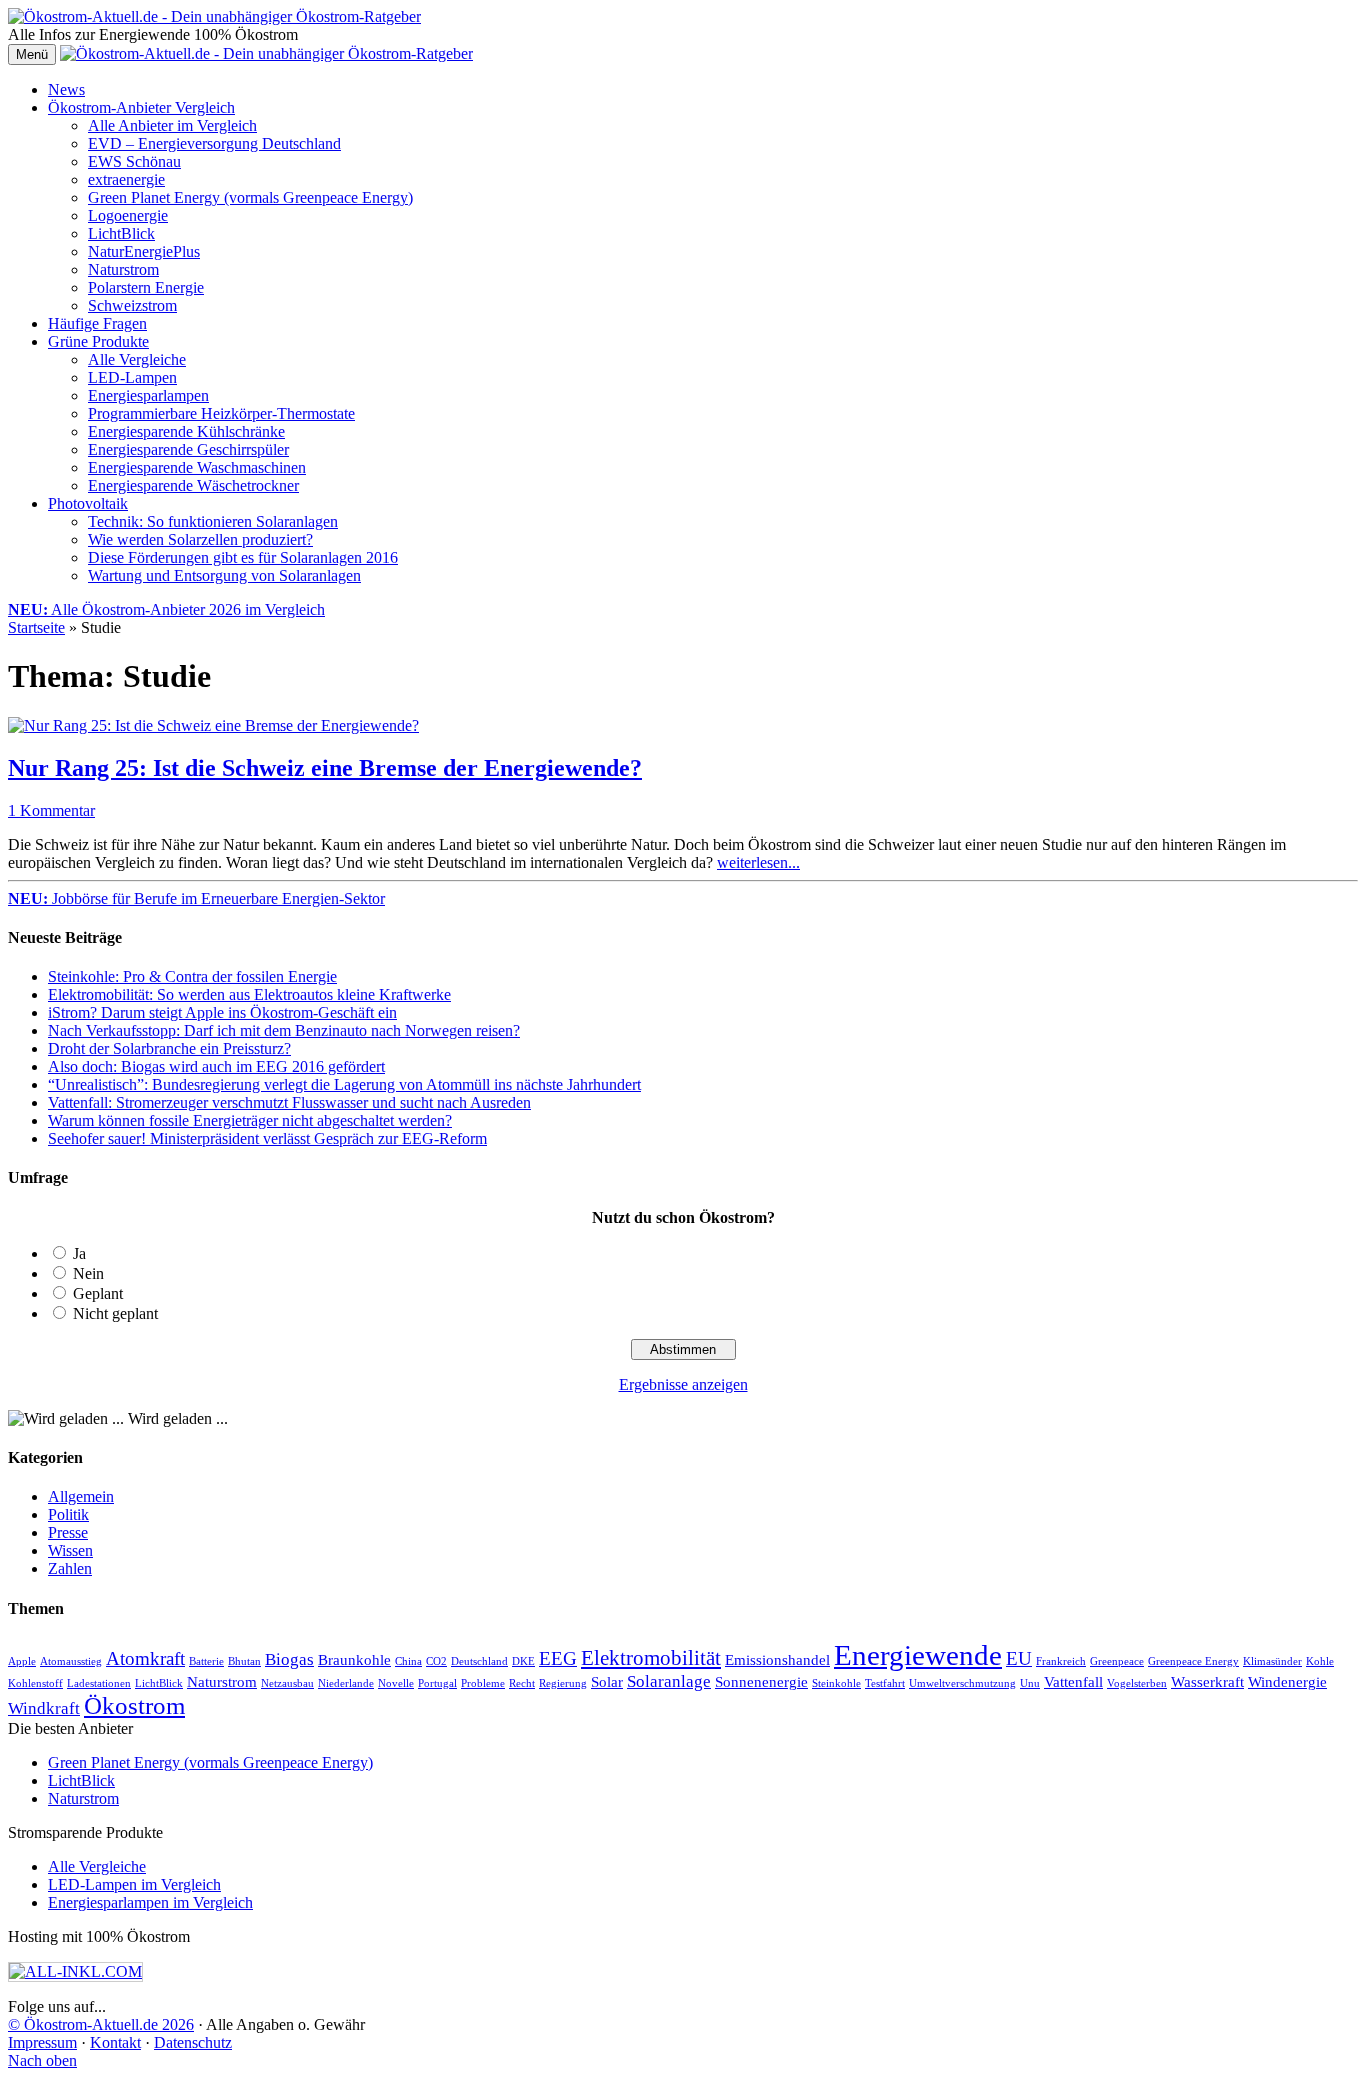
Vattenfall (1073, 1682)
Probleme (483, 1683)
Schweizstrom (132, 305)
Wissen (70, 1550)
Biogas (289, 1659)
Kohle (1320, 1661)
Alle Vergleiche (137, 359)
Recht (522, 1683)
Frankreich (1061, 1661)
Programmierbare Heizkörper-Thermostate (221, 413)
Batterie (206, 1661)
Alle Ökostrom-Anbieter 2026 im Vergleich (166, 609)
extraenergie (126, 179)
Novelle (396, 1683)
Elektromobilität (651, 1658)
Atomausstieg (71, 1661)
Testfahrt (885, 1683)
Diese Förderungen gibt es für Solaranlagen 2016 (243, 557)
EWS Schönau (134, 161)
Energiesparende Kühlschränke (186, 431)
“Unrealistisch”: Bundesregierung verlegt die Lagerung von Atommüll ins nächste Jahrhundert (344, 1084)
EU (1019, 1658)
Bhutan (244, 1661)
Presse (68, 1532)
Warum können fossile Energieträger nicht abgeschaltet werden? (250, 1120)
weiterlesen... (758, 862)
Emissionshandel (777, 1660)
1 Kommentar (51, 810)
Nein (88, 1273)
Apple (22, 1661)
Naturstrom (123, 269)
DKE (523, 1661)
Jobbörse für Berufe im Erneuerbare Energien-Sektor (196, 898)
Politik (68, 1514)
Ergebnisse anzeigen (683, 1384)
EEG (558, 1658)
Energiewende (918, 1655)
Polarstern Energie (146, 287)
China (408, 1661)
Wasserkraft (1207, 1682)
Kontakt (115, 2042)
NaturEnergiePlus (144, 251)
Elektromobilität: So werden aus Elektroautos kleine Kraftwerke (249, 994)
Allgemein (81, 1496)
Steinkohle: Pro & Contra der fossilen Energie (192, 976)
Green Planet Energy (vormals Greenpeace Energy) (250, 197)
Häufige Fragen (97, 323)
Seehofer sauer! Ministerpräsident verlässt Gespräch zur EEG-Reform (267, 1138)
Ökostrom (134, 1705)
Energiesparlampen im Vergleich (150, 1902)
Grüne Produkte (98, 341)
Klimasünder (1272, 1661)
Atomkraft (145, 1658)
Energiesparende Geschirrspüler (188, 449)
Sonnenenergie (761, 1682)
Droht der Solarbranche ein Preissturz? (169, 1048)
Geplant (98, 1293)
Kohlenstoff (35, 1683)
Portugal (437, 1683)
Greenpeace (1117, 1661)
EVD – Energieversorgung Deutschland (214, 143)
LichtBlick (121, 233)
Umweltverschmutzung (962, 1683)
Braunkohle (354, 1660)
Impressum (42, 2042)
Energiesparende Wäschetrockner (193, 485)
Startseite (36, 627)
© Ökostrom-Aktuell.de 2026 (101, 2024)
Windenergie (1287, 1682)
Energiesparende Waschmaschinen (197, 467)
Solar (607, 1682)
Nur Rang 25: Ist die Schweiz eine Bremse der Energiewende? (325, 768)
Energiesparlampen (148, 395)
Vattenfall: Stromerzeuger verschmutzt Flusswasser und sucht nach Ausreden (289, 1102)
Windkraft (44, 1708)
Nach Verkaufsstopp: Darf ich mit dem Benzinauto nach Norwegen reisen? (284, 1030)
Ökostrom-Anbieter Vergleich (141, 107)
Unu (1030, 1683)
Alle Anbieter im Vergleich (172, 125)
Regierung (563, 1683)
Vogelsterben (1137, 1683)
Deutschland (479, 1661)
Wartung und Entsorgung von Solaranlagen (224, 575)
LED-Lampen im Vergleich (134, 1884)
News (66, 89)
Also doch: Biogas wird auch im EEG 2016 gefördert (216, 1066)
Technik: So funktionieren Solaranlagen (213, 521)
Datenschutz (193, 2042)
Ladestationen (99, 1683)
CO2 (436, 1661)
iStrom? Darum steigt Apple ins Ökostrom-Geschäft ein (222, 1012)
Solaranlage (669, 1681)
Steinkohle (836, 1683)
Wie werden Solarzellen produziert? (200, 539)
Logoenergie (128, 215)
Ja (79, 1253)
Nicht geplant (115, 1313)
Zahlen (70, 1568)
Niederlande (346, 1683)
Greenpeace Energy (1193, 1661)
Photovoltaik (88, 503)
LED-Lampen (132, 377)
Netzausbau (287, 1683)
